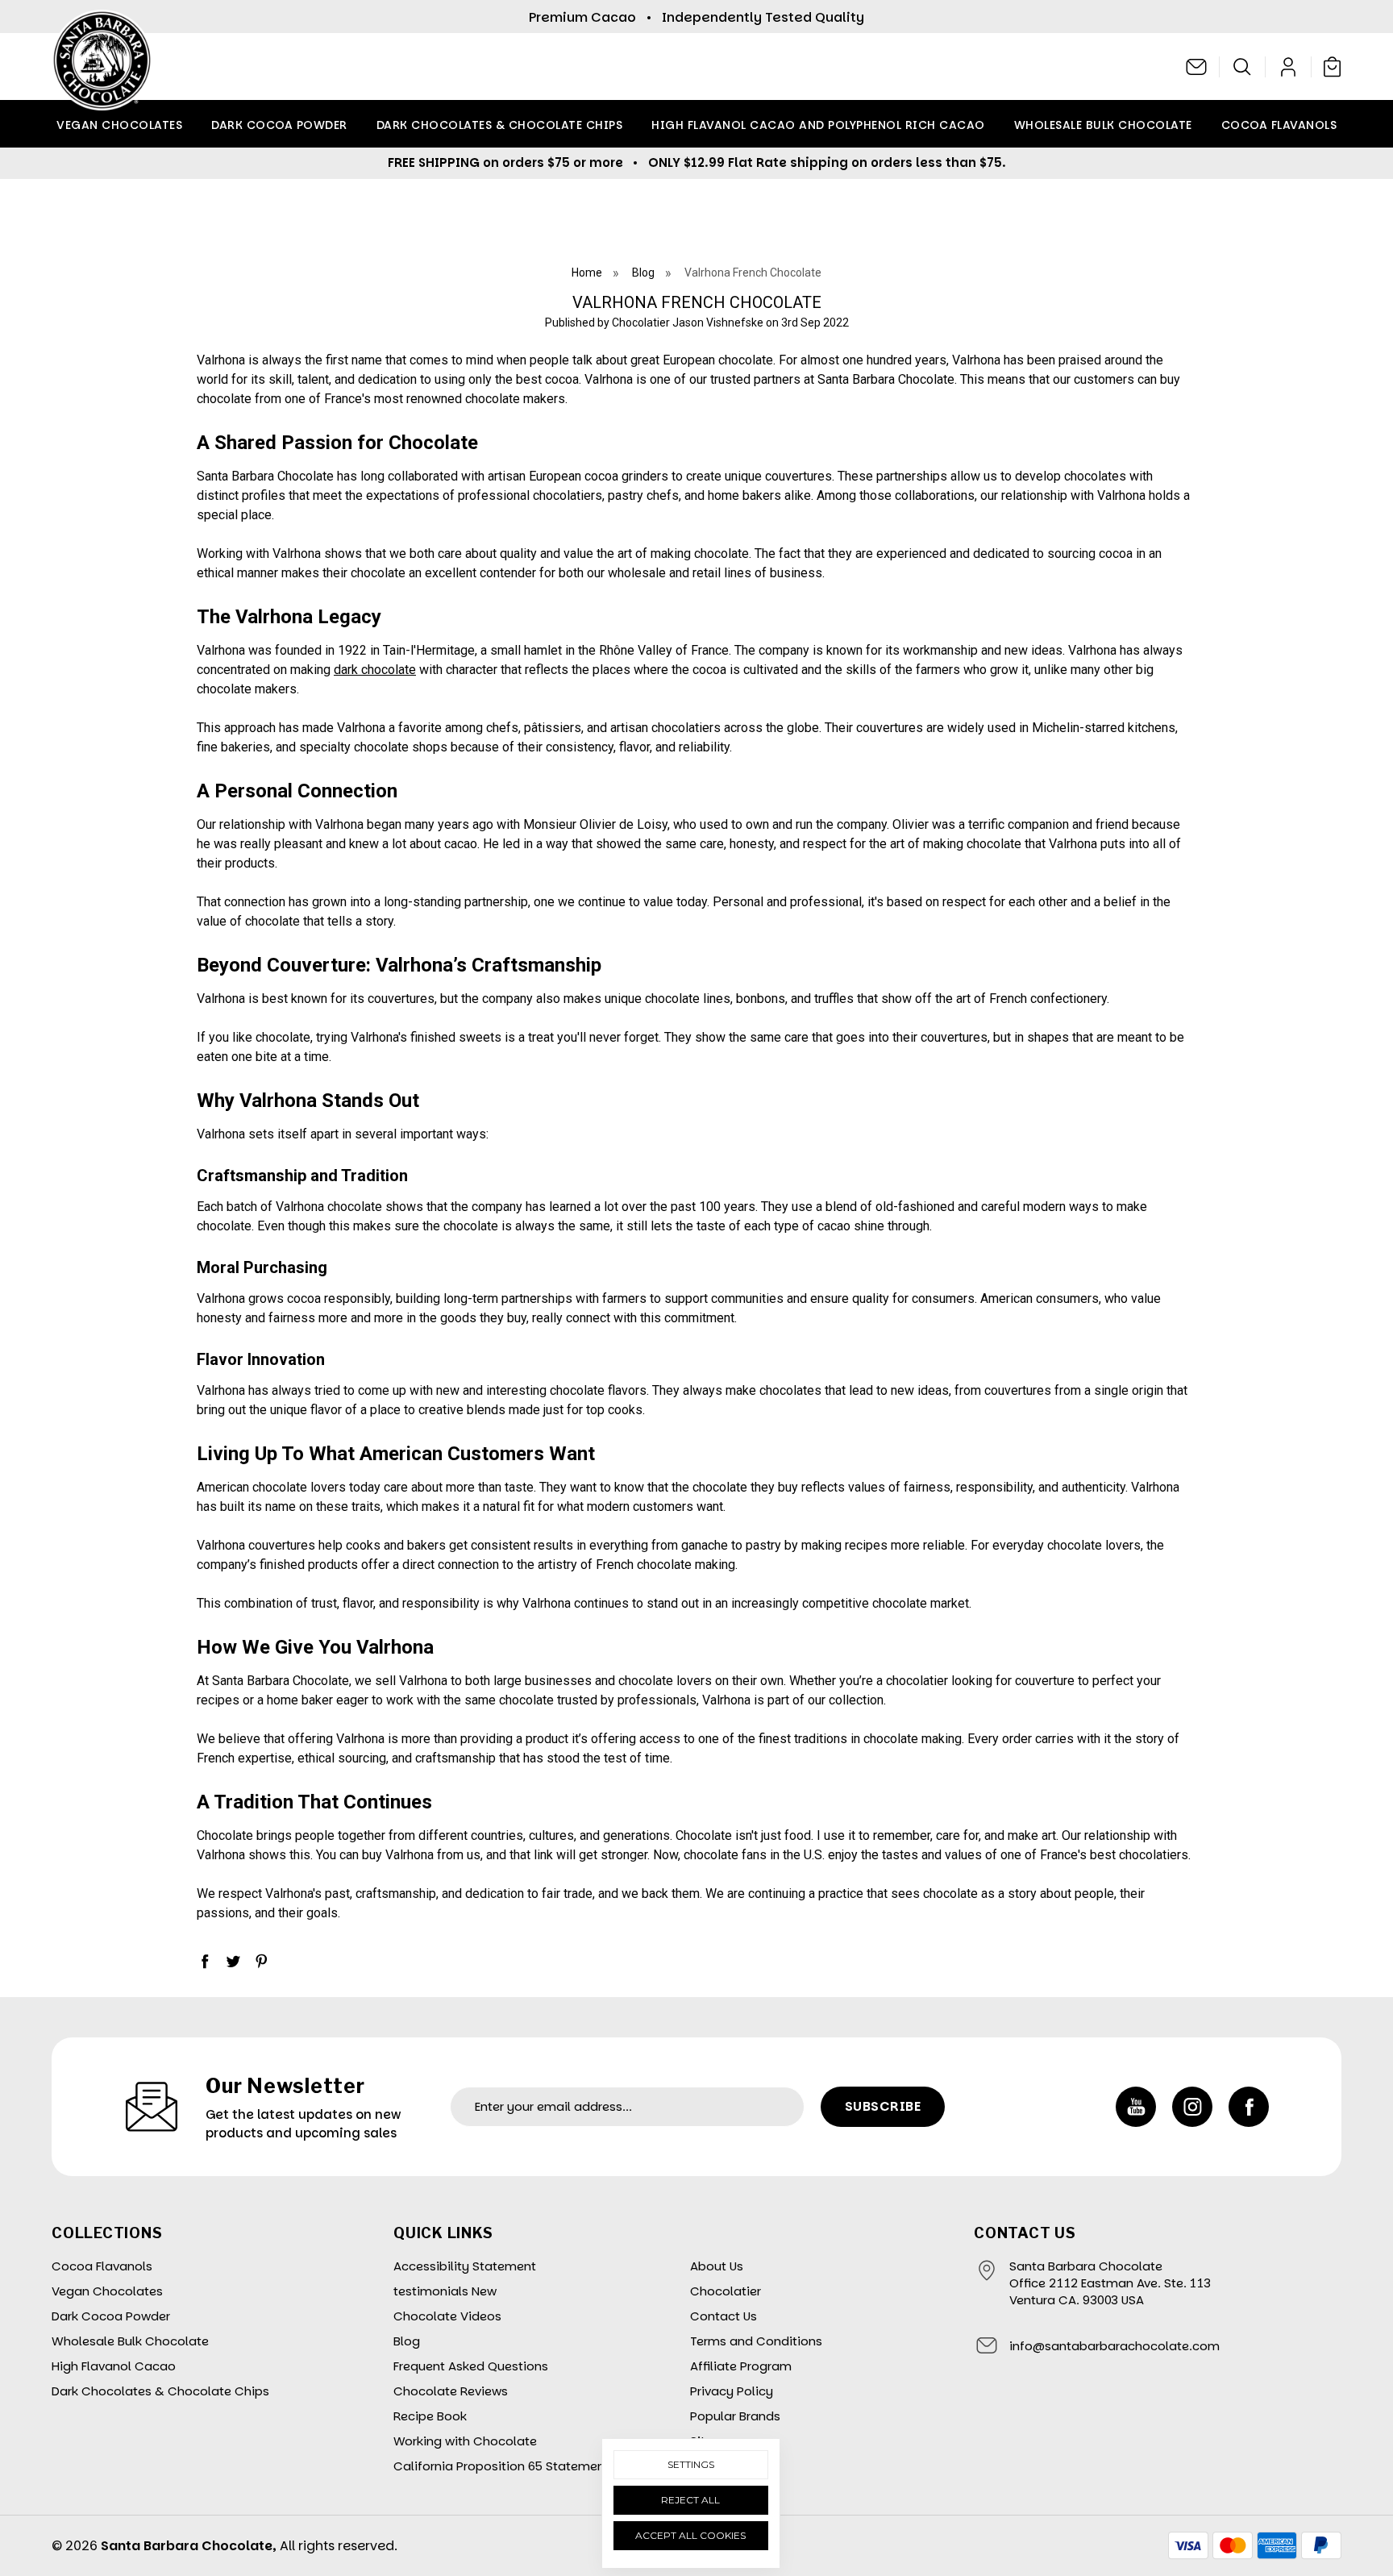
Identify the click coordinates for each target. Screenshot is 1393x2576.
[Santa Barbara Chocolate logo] (102, 67)
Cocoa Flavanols (1279, 125)
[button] (1243, 67)
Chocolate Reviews (451, 2391)
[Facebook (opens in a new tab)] (205, 1961)
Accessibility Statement (465, 2266)
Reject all (690, 2500)
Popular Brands (735, 2416)
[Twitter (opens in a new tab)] (233, 1961)
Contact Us (724, 2316)
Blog (407, 2341)
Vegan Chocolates (119, 125)
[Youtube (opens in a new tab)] (1136, 2107)
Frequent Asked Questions (471, 2366)
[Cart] (1329, 66)
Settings (691, 2464)
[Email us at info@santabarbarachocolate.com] (1197, 67)
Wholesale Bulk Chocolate (1103, 125)
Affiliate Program (741, 2366)
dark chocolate (375, 670)
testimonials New (445, 2291)
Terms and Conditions (756, 2341)
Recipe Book (430, 2416)
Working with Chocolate (465, 2441)
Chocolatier (726, 2291)
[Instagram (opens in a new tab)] (1192, 2107)
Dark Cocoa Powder (279, 125)
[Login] (1289, 67)
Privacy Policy (732, 2391)
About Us (717, 2266)
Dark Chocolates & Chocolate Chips (500, 125)
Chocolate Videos (447, 2316)
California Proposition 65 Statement (501, 2466)
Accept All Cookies (690, 2535)
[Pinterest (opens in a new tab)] (261, 1961)
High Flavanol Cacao (114, 2366)
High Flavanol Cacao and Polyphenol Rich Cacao (818, 125)
